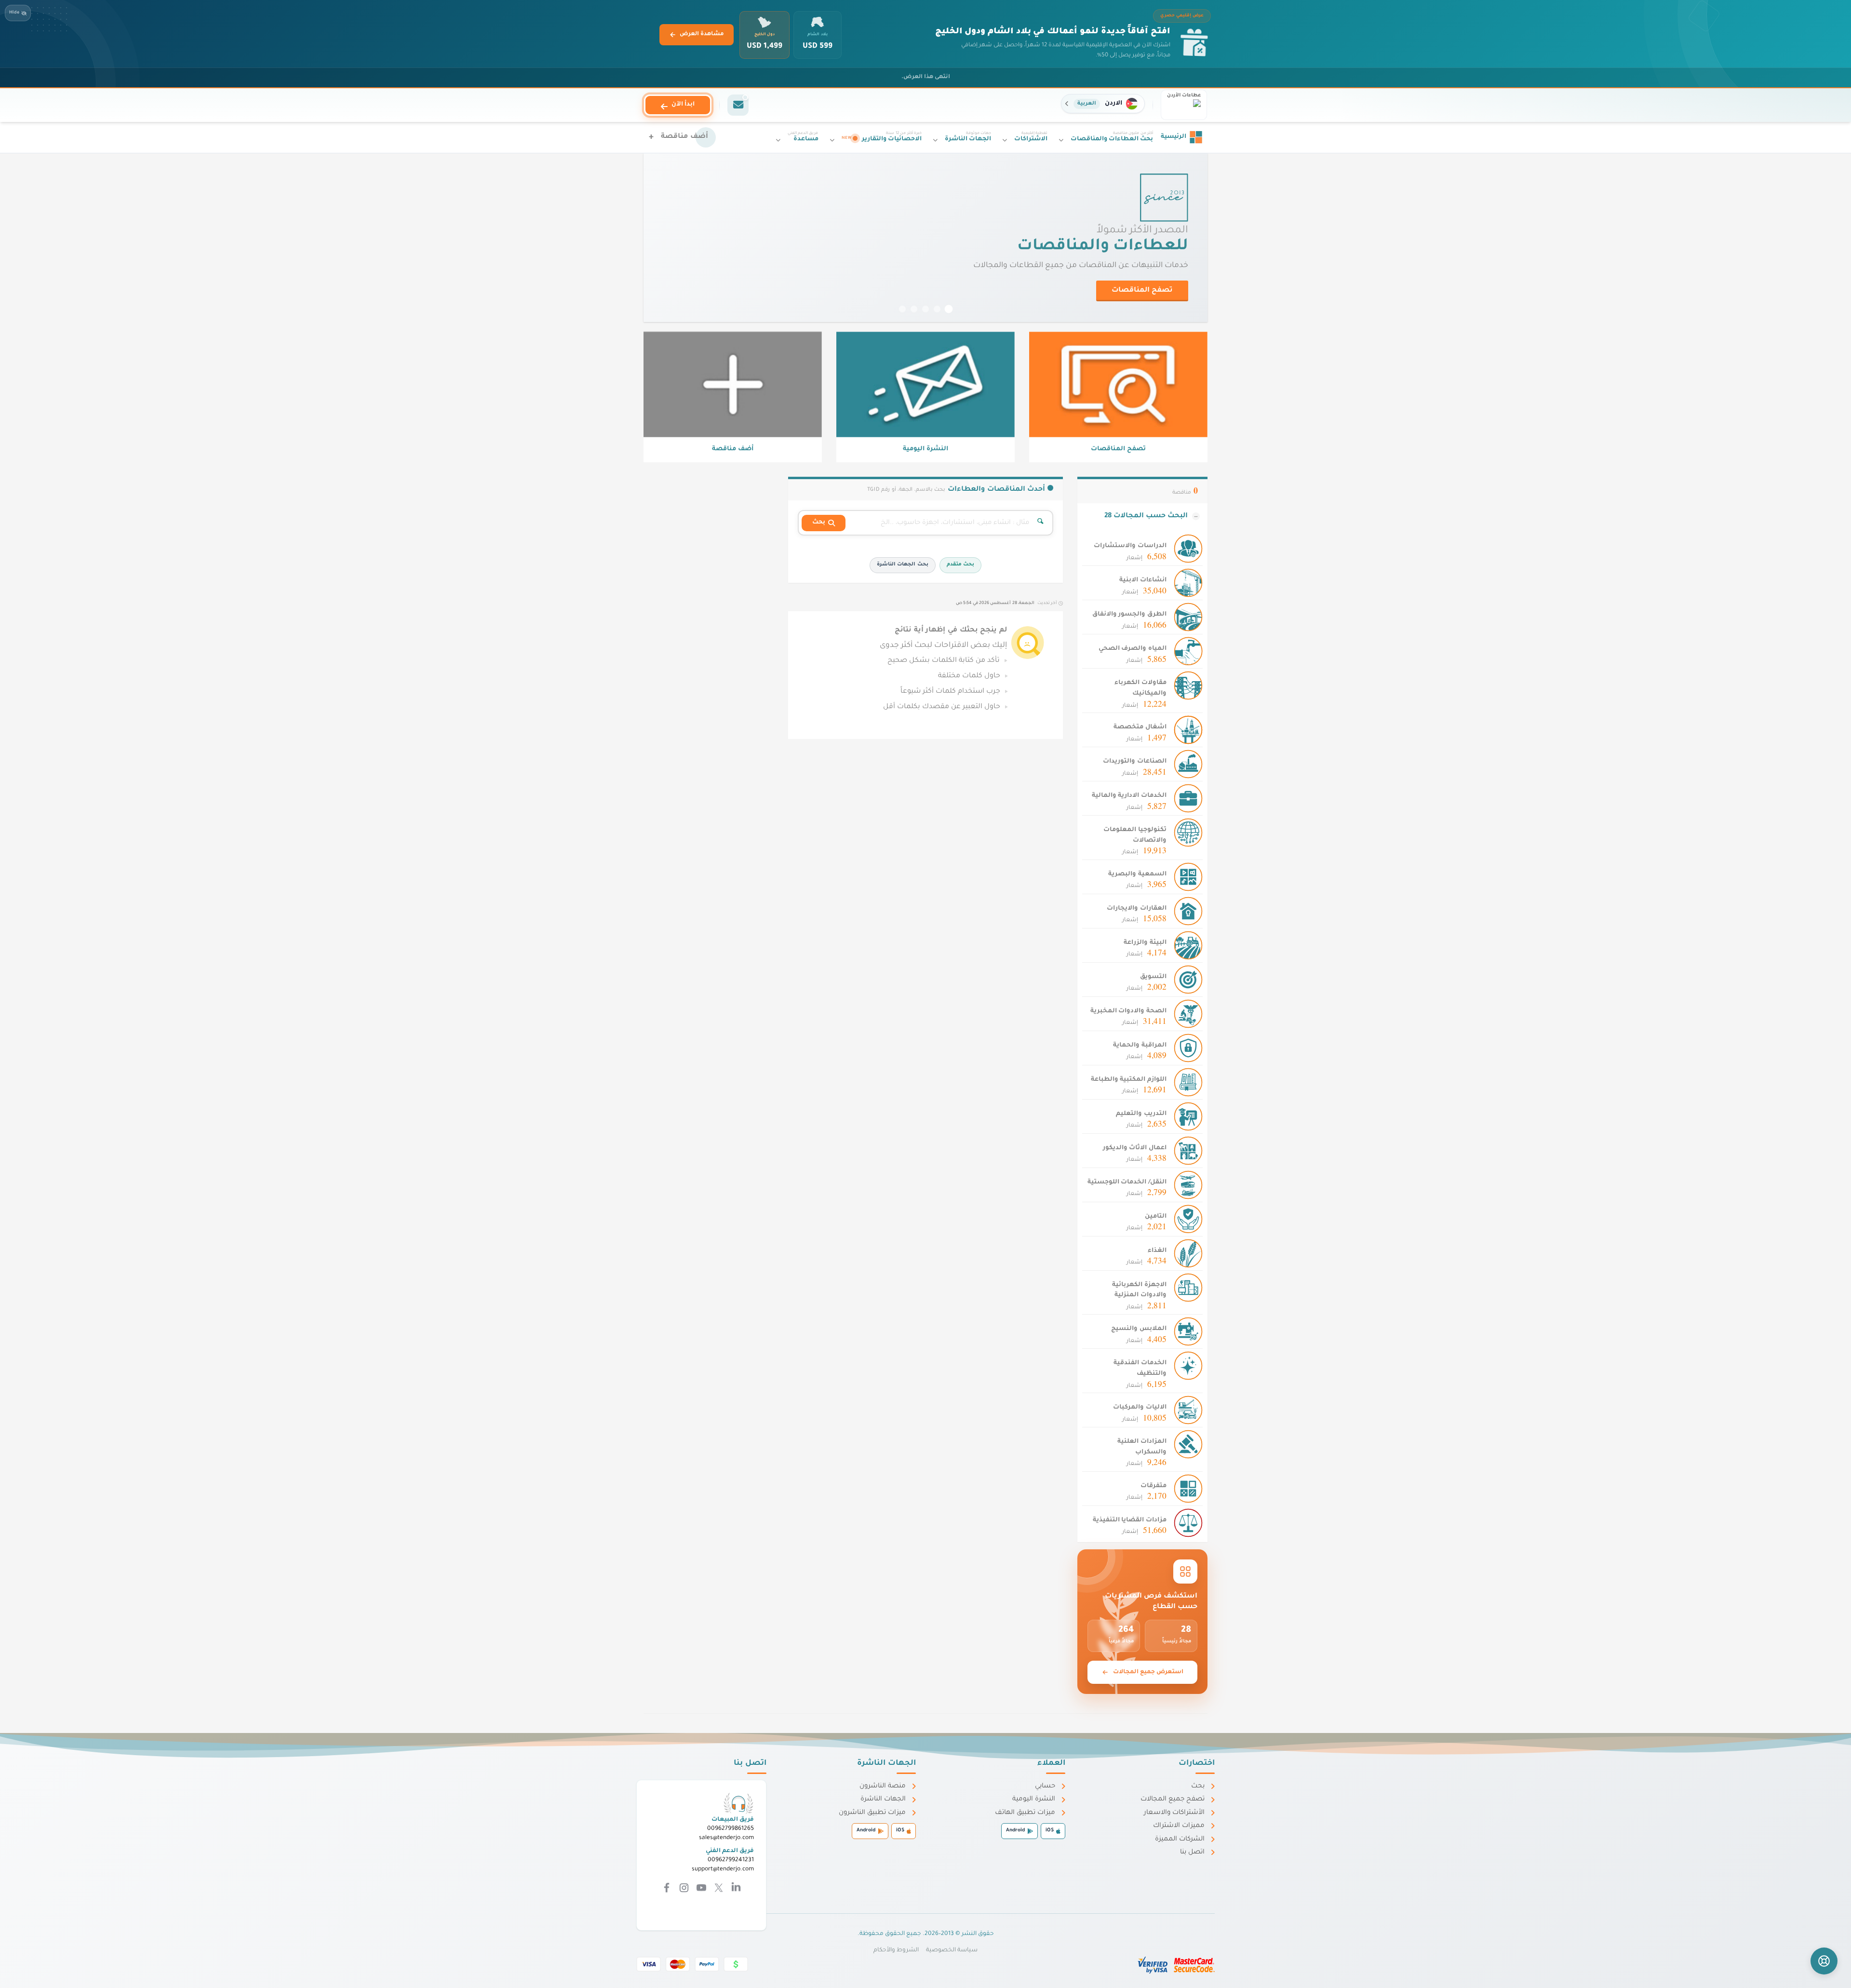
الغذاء (1157, 1251)
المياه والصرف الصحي (1133, 649)
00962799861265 (731, 1829)
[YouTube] (700, 1889)
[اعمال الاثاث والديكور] (1188, 1151)
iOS (1050, 1831)
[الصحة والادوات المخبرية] (1188, 1014)
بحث (1198, 1786)
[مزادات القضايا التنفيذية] (1188, 1523)
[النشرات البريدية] (738, 105)
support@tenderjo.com (723, 1869)
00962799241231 (731, 1860)
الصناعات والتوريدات (1135, 762)
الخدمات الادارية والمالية (1129, 796)
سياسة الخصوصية (952, 1950)
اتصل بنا (1192, 1852)
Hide (14, 13)
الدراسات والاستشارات (1130, 546)
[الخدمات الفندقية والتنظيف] (1188, 1366)
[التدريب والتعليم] (1188, 1117)
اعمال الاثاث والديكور (1135, 1148)
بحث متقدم (960, 565)
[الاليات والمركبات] (1188, 1410)
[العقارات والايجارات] (1188, 912)
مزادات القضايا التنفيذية (1130, 1520)
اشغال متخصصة (1140, 727)
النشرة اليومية (1034, 1799)
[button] (1103, 104)
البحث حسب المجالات (1146, 516)
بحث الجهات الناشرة (902, 565)
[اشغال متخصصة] (1188, 730)
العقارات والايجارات (1137, 909)
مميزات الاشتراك (1179, 1826)
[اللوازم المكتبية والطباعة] (1188, 1083)
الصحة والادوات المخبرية (1128, 1011)
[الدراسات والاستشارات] (1188, 550)
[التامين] (1188, 1220)
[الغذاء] (1188, 1254)
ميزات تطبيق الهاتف (1025, 1813)
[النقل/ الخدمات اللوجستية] (1188, 1185)
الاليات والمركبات (1140, 1408)
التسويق (1153, 977)
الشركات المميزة (1180, 1839)
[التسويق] (1188, 980)
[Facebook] (667, 1889)
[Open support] (1824, 1961)
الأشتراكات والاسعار (1174, 1813)
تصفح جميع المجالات (1173, 1799)
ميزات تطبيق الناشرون (872, 1813)
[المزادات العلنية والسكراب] (1188, 1445)
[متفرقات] (1188, 1489)
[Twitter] (718, 1889)
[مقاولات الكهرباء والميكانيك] (1188, 686)
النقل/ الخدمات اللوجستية (1127, 1182)
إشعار (1147, 557)
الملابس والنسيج (1139, 1329)
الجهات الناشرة (883, 1799)
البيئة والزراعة (1145, 943)
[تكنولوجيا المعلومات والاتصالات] (1188, 833)
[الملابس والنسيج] (1188, 1332)
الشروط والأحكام (896, 1950)
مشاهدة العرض (702, 34)
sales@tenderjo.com (726, 1838)
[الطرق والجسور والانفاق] (1188, 618)
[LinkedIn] (735, 1889)
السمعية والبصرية (1137, 874)
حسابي (1045, 1786)
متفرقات (1154, 1486)
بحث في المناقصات (1139, 302)
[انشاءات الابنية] (1188, 584)
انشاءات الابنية (1143, 580)
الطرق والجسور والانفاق (1129, 615)
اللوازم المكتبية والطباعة (1129, 1080)
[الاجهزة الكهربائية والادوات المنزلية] (1188, 1288)
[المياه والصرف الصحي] (1188, 652)
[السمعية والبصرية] (1188, 877)
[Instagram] (683, 1889)
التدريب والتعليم (1141, 1114)
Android (1015, 1831)
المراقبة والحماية (1140, 1046)
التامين (1156, 1217)
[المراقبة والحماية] (1188, 1048)
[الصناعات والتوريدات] (1188, 765)
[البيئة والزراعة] (1188, 946)
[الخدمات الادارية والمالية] (1188, 799)
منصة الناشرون (883, 1786)
